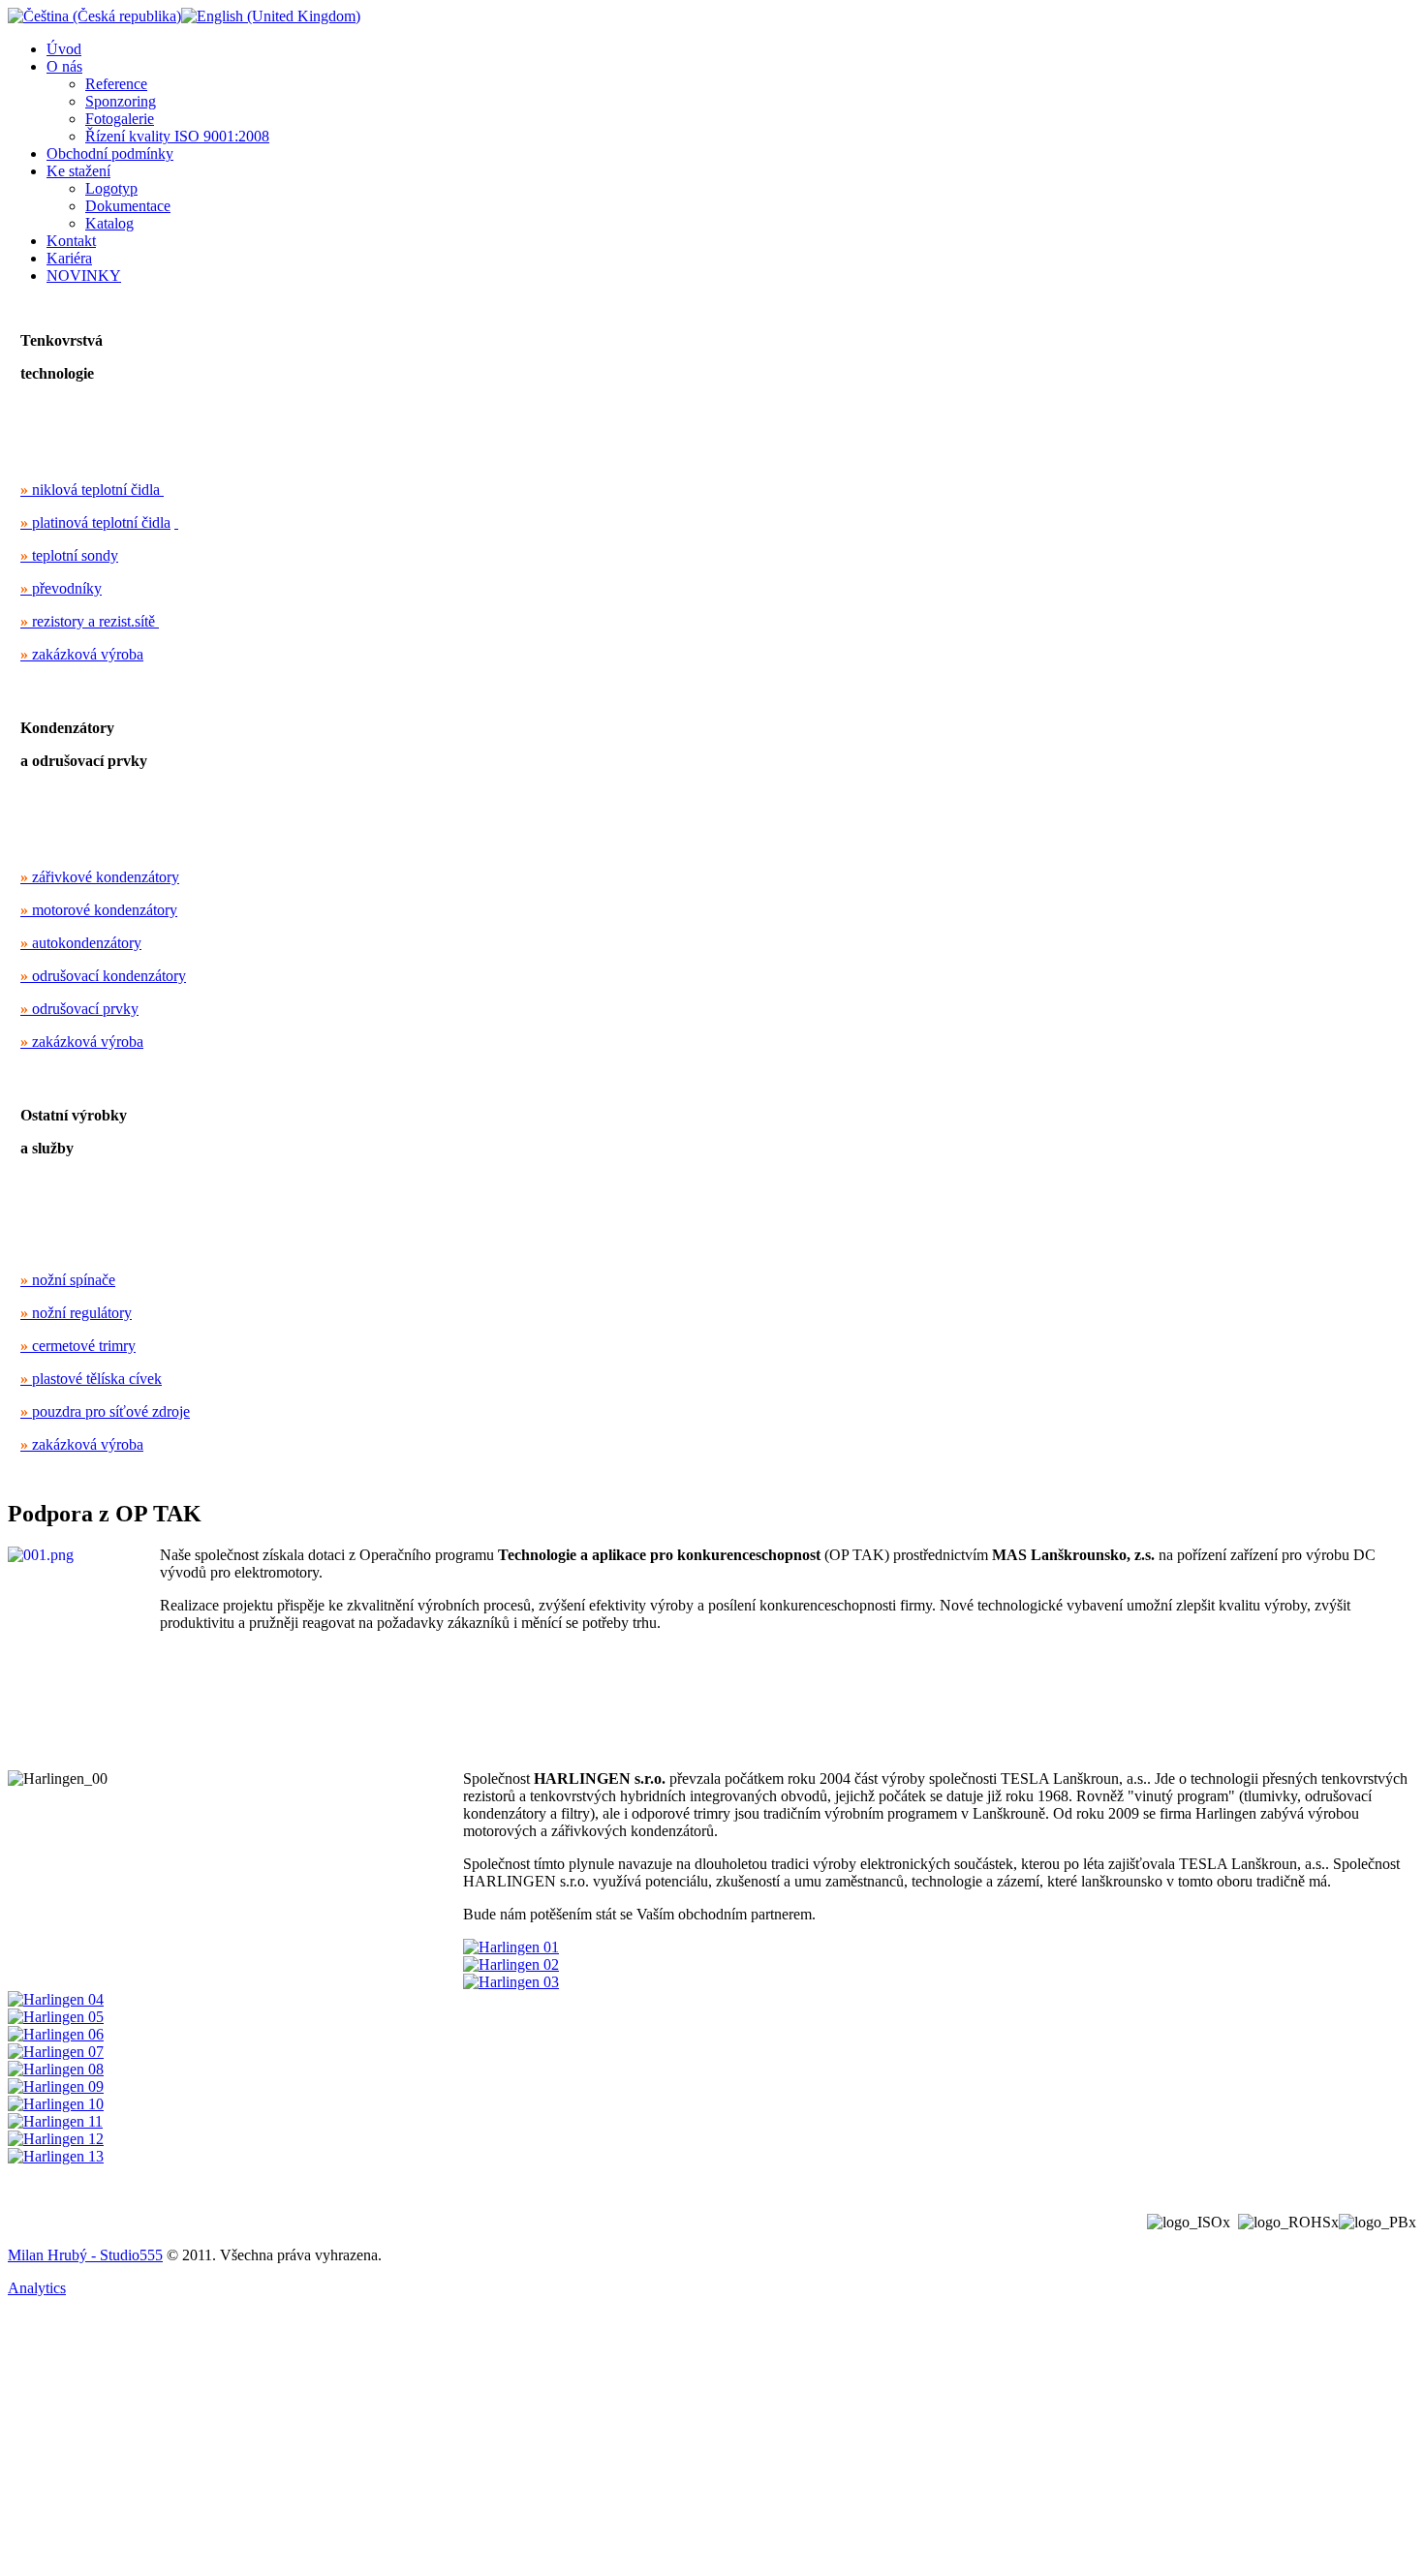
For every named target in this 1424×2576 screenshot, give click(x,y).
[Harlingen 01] (511, 1947)
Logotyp (111, 188)
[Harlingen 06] (56, 2034)
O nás (64, 66)
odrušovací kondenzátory (103, 976)
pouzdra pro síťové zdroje (105, 1411)
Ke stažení (78, 171)
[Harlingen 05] (56, 2017)
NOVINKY (84, 276)
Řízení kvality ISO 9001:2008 (177, 136)
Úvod (64, 49)
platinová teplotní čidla (95, 522)
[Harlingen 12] (56, 2139)
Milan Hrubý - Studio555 (85, 2255)
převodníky (61, 588)
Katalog (109, 223)
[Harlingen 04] (56, 1999)
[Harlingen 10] (56, 2104)
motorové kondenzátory (99, 910)
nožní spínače (68, 1280)
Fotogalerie (120, 119)
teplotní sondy (69, 555)
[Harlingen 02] (511, 1964)
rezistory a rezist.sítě (88, 621)
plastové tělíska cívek (91, 1379)
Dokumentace (128, 206)
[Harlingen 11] (55, 2121)
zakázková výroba (82, 654)
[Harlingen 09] (56, 2086)
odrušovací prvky (79, 1009)
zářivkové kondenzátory (100, 877)
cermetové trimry (78, 1346)
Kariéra (69, 258)
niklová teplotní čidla (90, 490)
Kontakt (71, 241)
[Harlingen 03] (511, 1982)
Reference (116, 84)
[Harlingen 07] (56, 2052)
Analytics (37, 2288)
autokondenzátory (81, 943)
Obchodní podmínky (110, 153)
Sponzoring (121, 101)
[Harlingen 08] (56, 2069)
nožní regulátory (76, 1313)
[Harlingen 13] (56, 2156)
